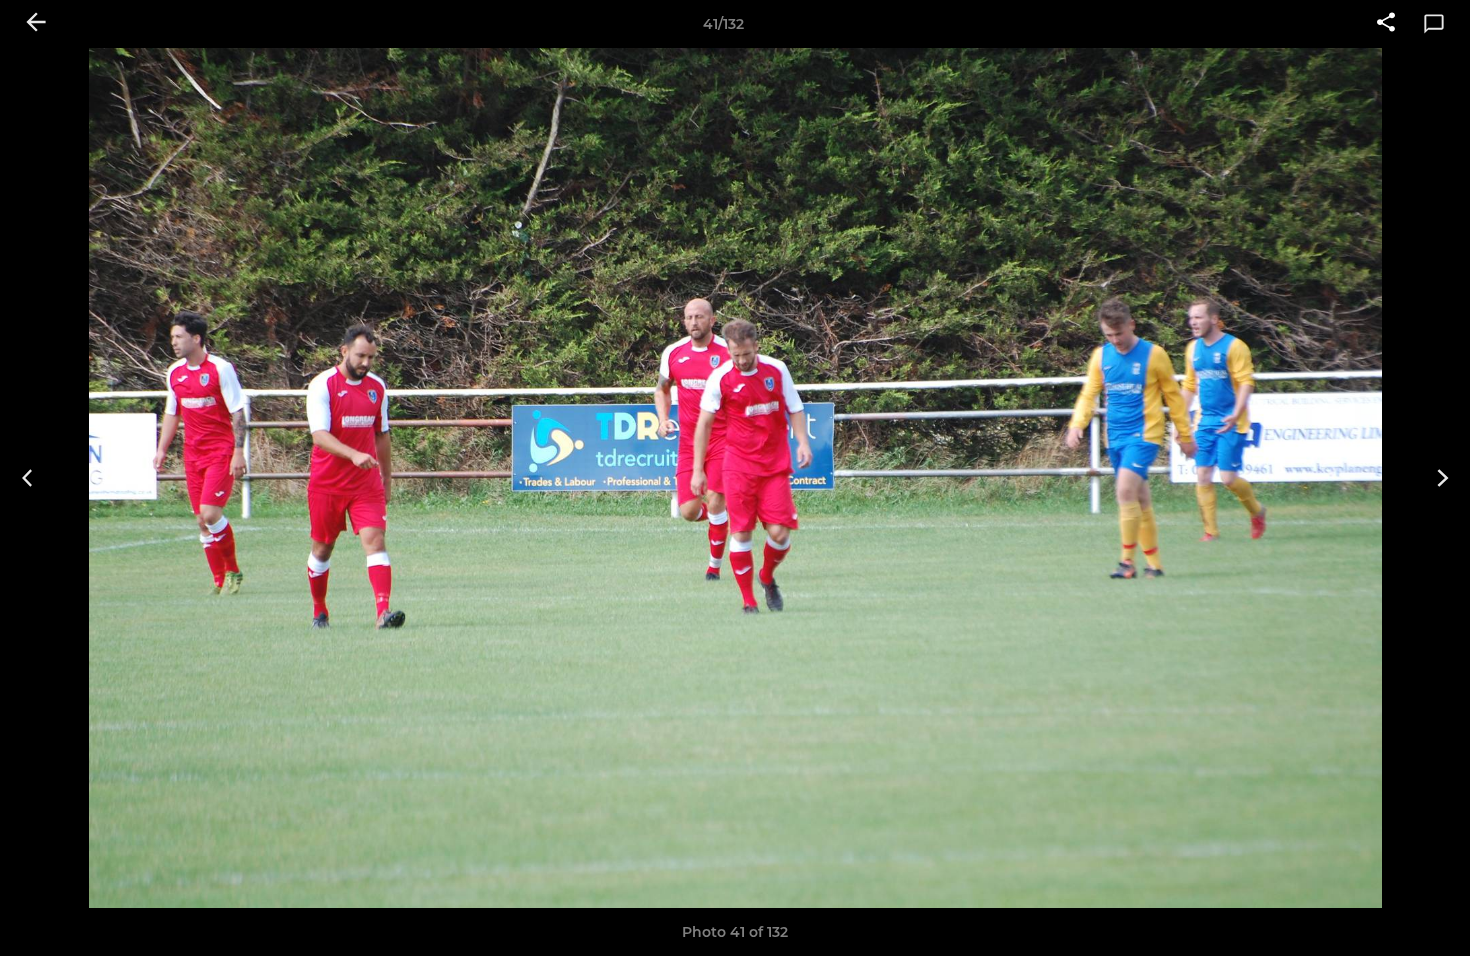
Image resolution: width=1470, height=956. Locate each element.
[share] (1386, 24)
